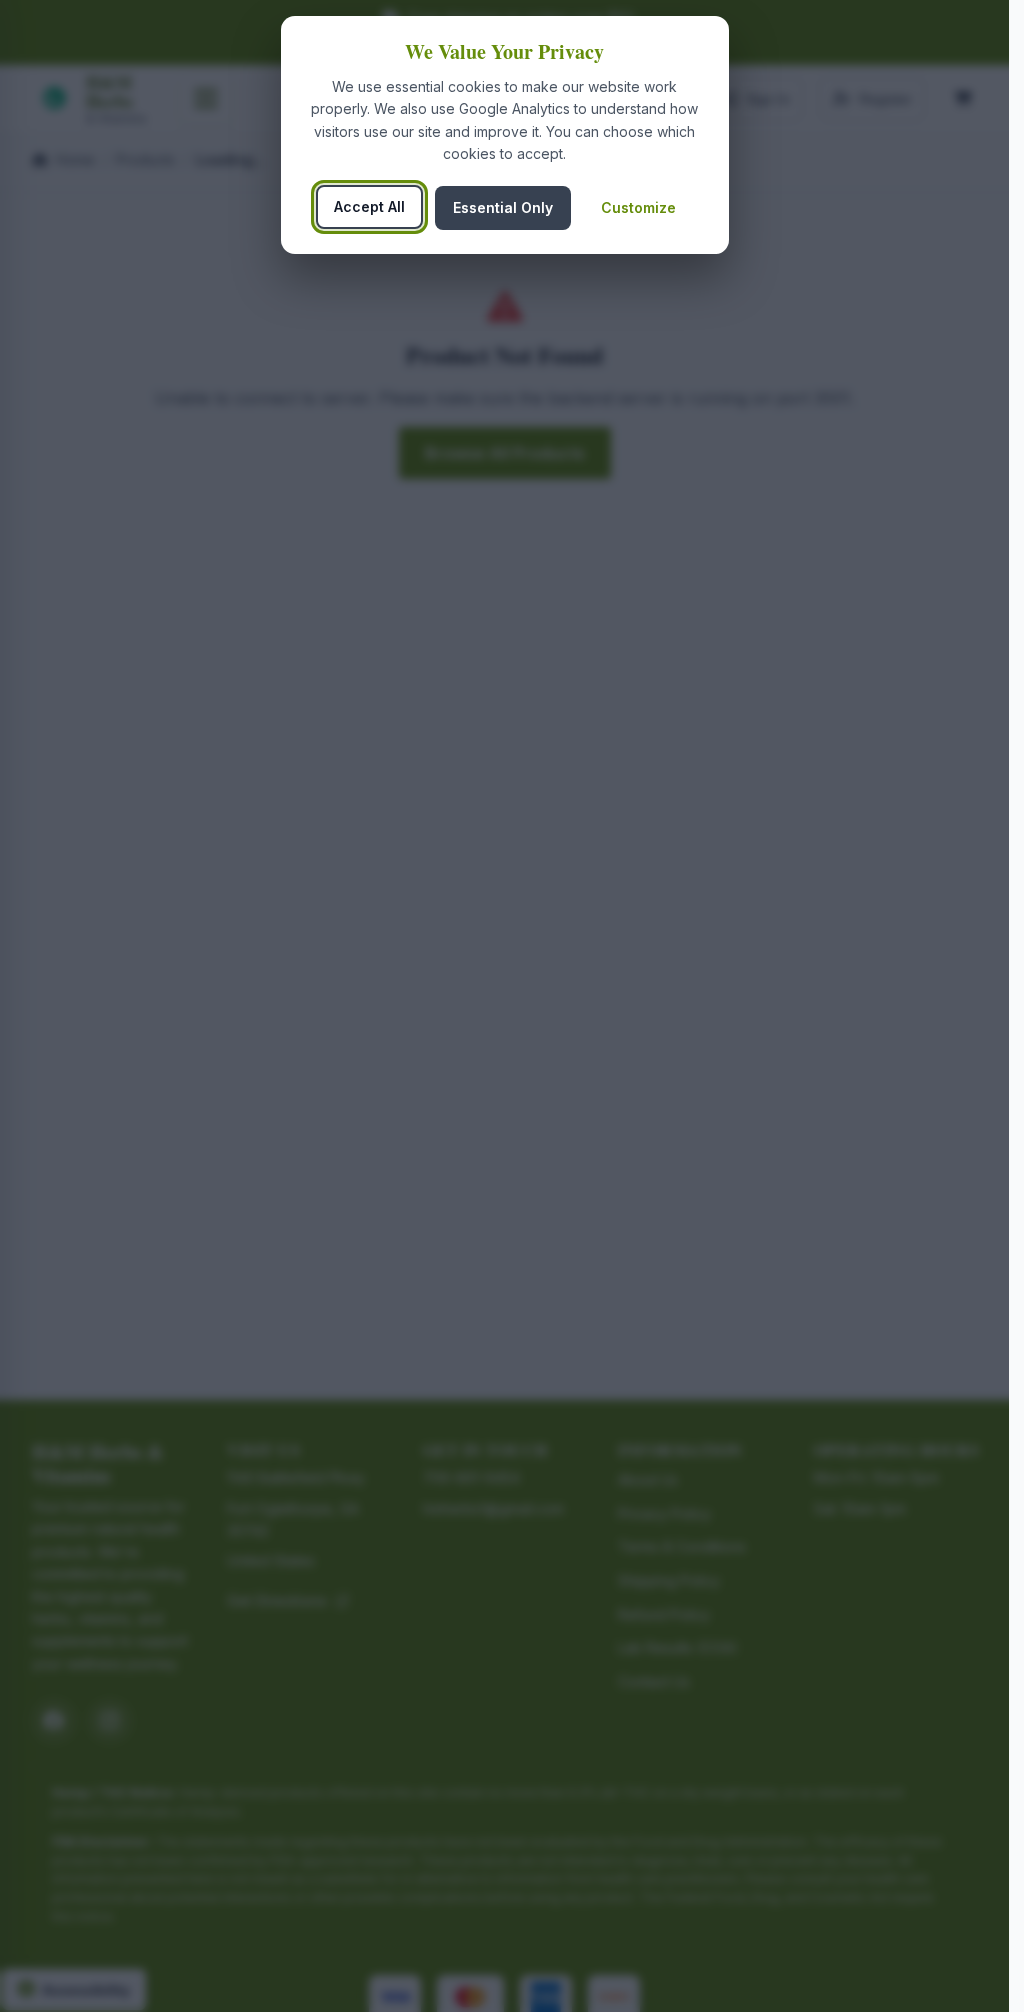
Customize (638, 207)
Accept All (369, 206)
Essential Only (503, 207)
